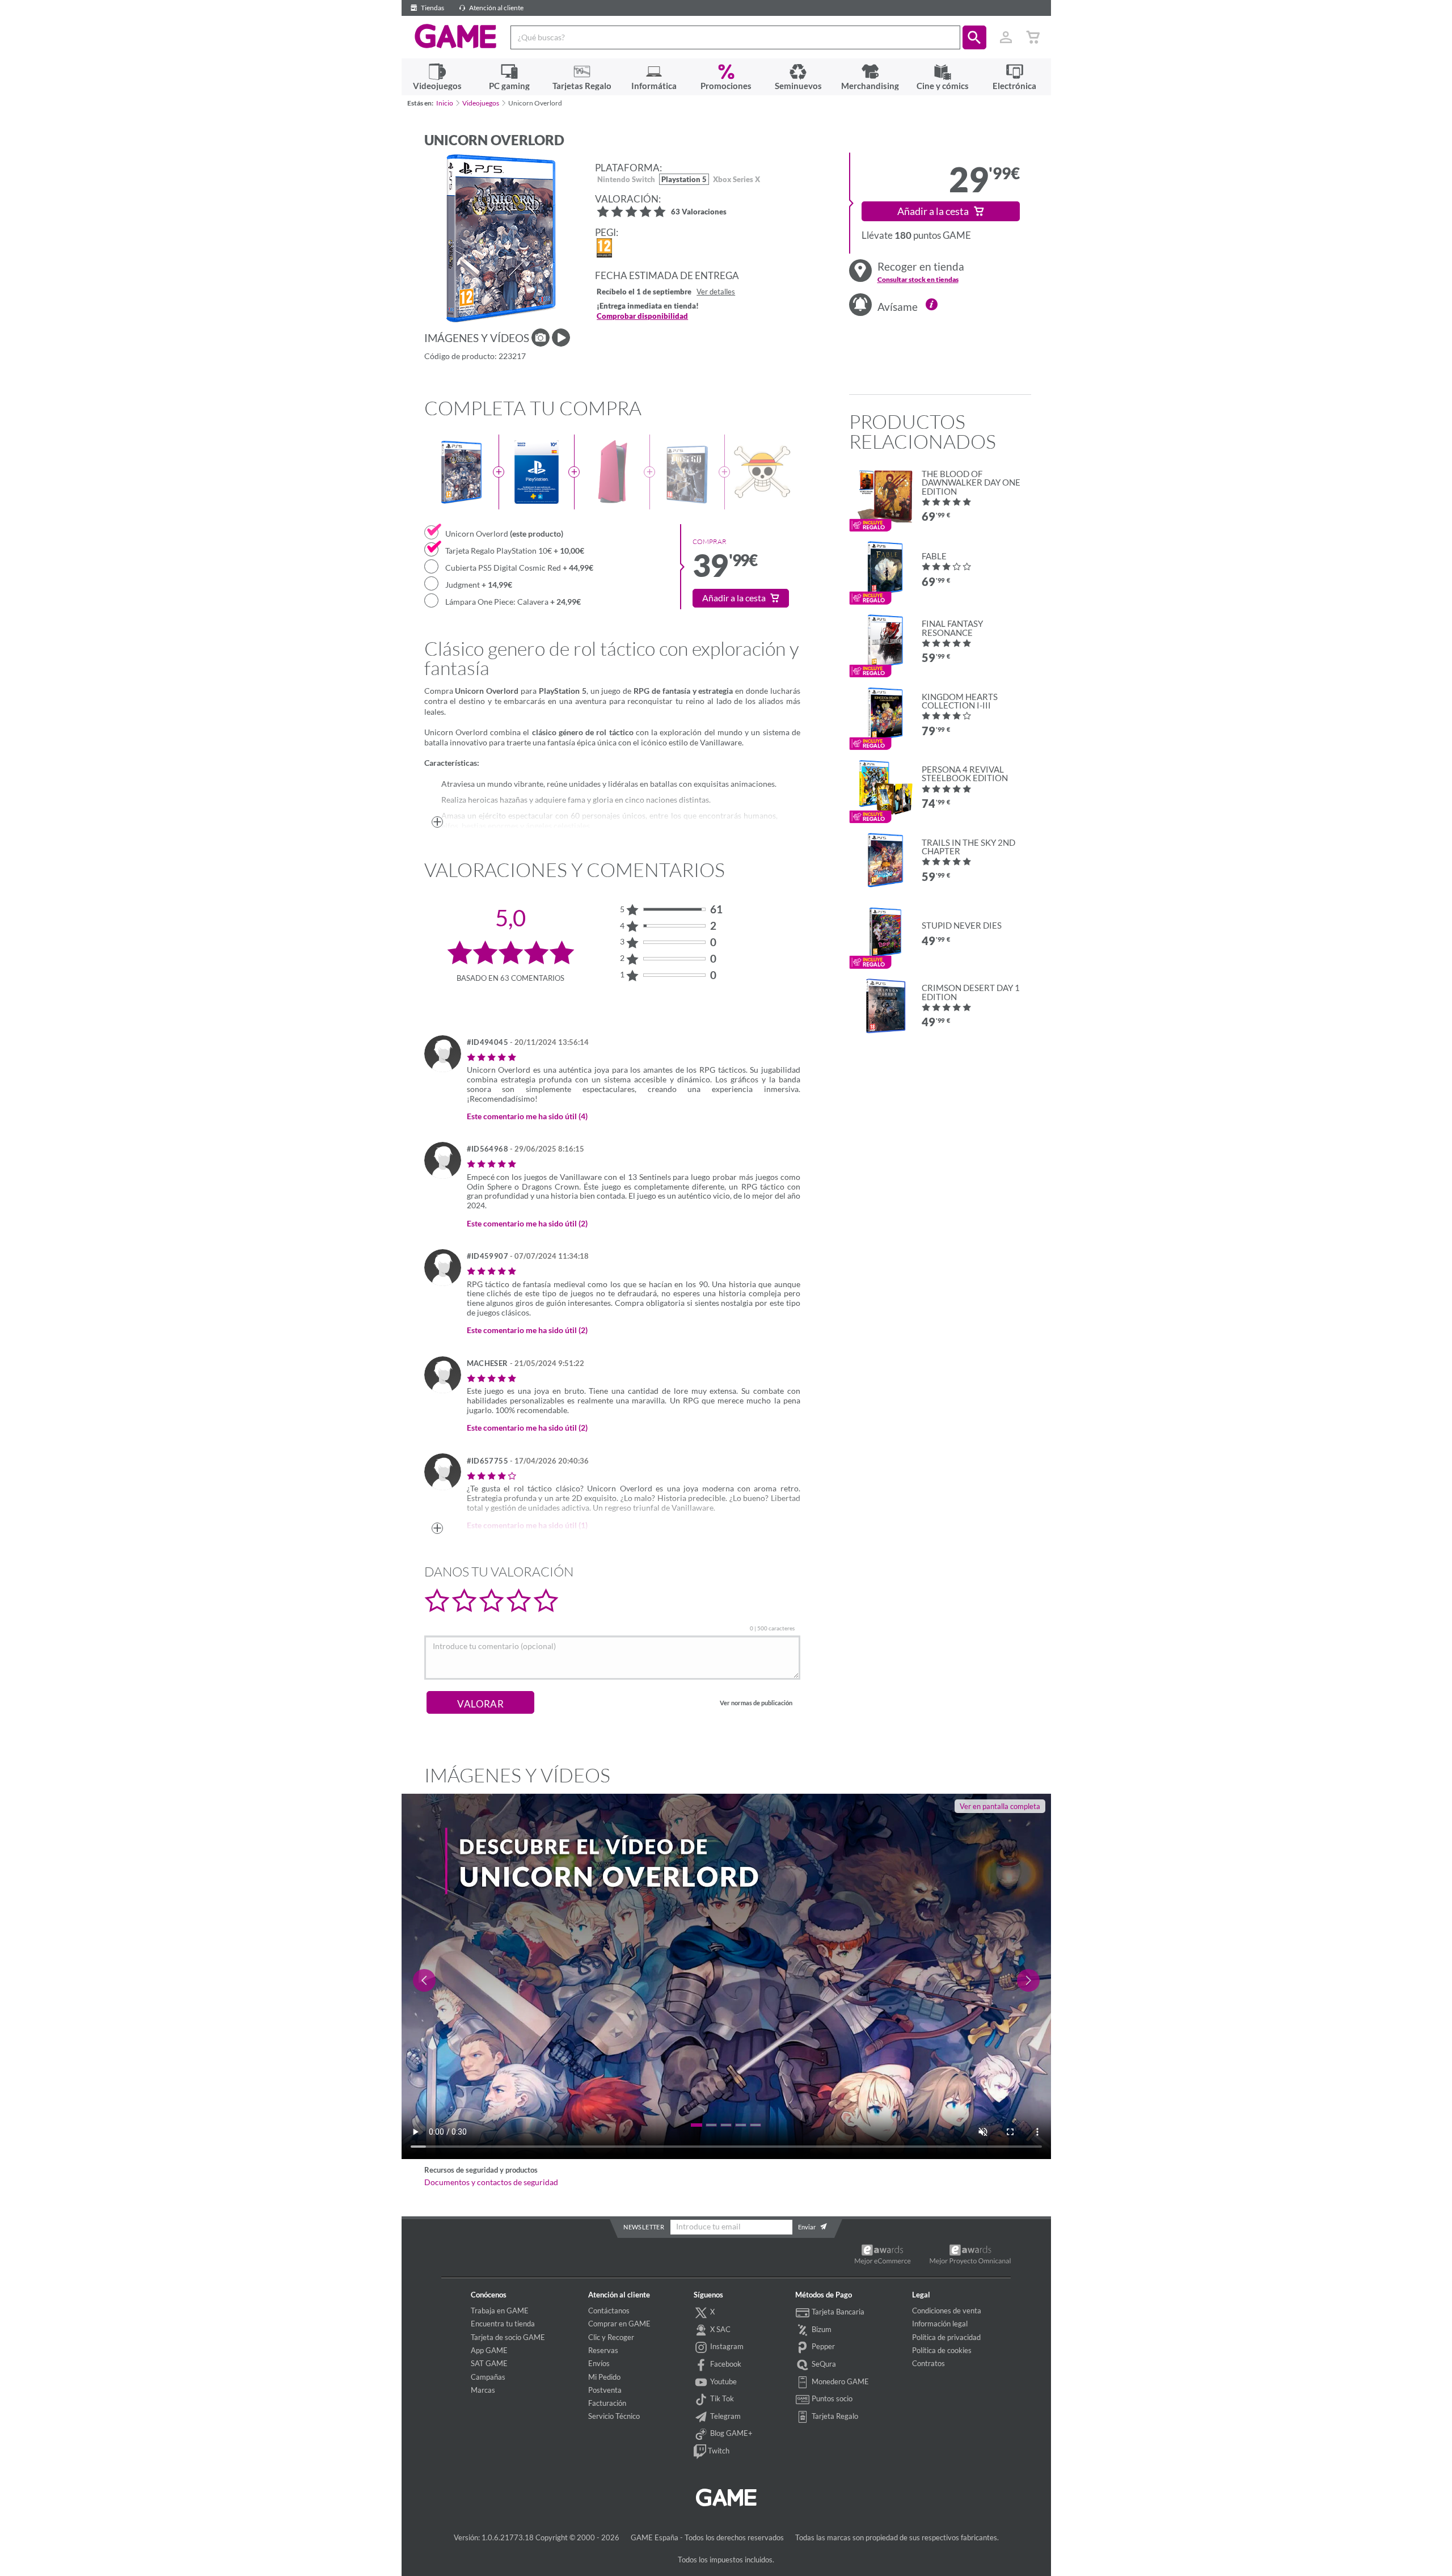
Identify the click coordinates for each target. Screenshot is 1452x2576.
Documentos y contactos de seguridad (491, 2182)
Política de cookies (942, 2350)
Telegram (725, 2416)
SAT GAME (489, 2363)
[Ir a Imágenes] (541, 338)
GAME (456, 36)
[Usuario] (1006, 37)
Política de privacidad (946, 2337)
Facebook (725, 2364)
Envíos (599, 2363)
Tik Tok (721, 2398)
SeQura (823, 2364)
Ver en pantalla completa (1000, 1806)
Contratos (928, 2363)
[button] (974, 37)
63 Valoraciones (699, 212)
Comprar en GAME (619, 2324)
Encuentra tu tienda (503, 2324)
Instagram (726, 2346)
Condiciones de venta (947, 2311)
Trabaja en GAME (500, 2311)
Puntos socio (831, 2398)
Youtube (723, 2381)
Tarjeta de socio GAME (508, 2337)
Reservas (603, 2350)
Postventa (605, 2390)
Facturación (607, 2403)
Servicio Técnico (614, 2416)
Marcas (483, 2390)
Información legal (940, 2324)
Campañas (488, 2377)
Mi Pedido (604, 2377)
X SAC (719, 2329)
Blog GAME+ (731, 2433)
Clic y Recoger (611, 2337)
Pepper (822, 2346)
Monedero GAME (839, 2381)
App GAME (489, 2350)
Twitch (718, 2451)
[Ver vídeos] (561, 338)
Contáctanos (609, 2311)
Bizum (821, 2329)
